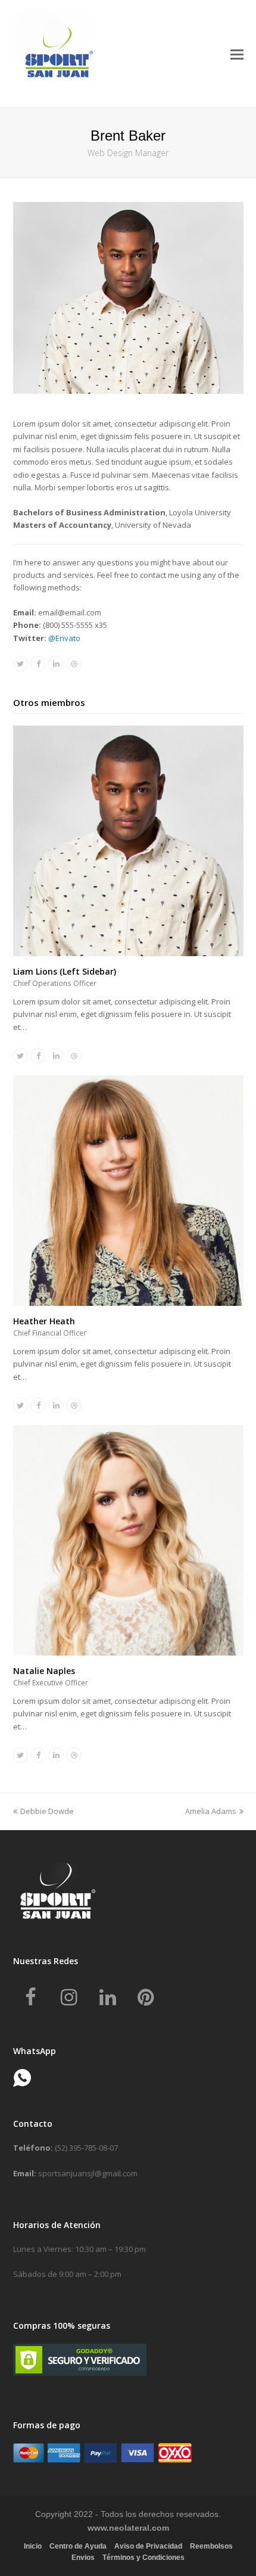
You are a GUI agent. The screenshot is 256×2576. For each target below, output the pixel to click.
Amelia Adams (211, 1811)
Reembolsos (211, 2546)
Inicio (33, 2546)
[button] (237, 54)
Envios (83, 2558)
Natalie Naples (44, 1671)
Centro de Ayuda (78, 2546)
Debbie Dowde (47, 1811)
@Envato (64, 638)
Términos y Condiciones (143, 2558)
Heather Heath (44, 1321)
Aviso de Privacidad (148, 2546)
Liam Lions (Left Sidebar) (65, 971)
